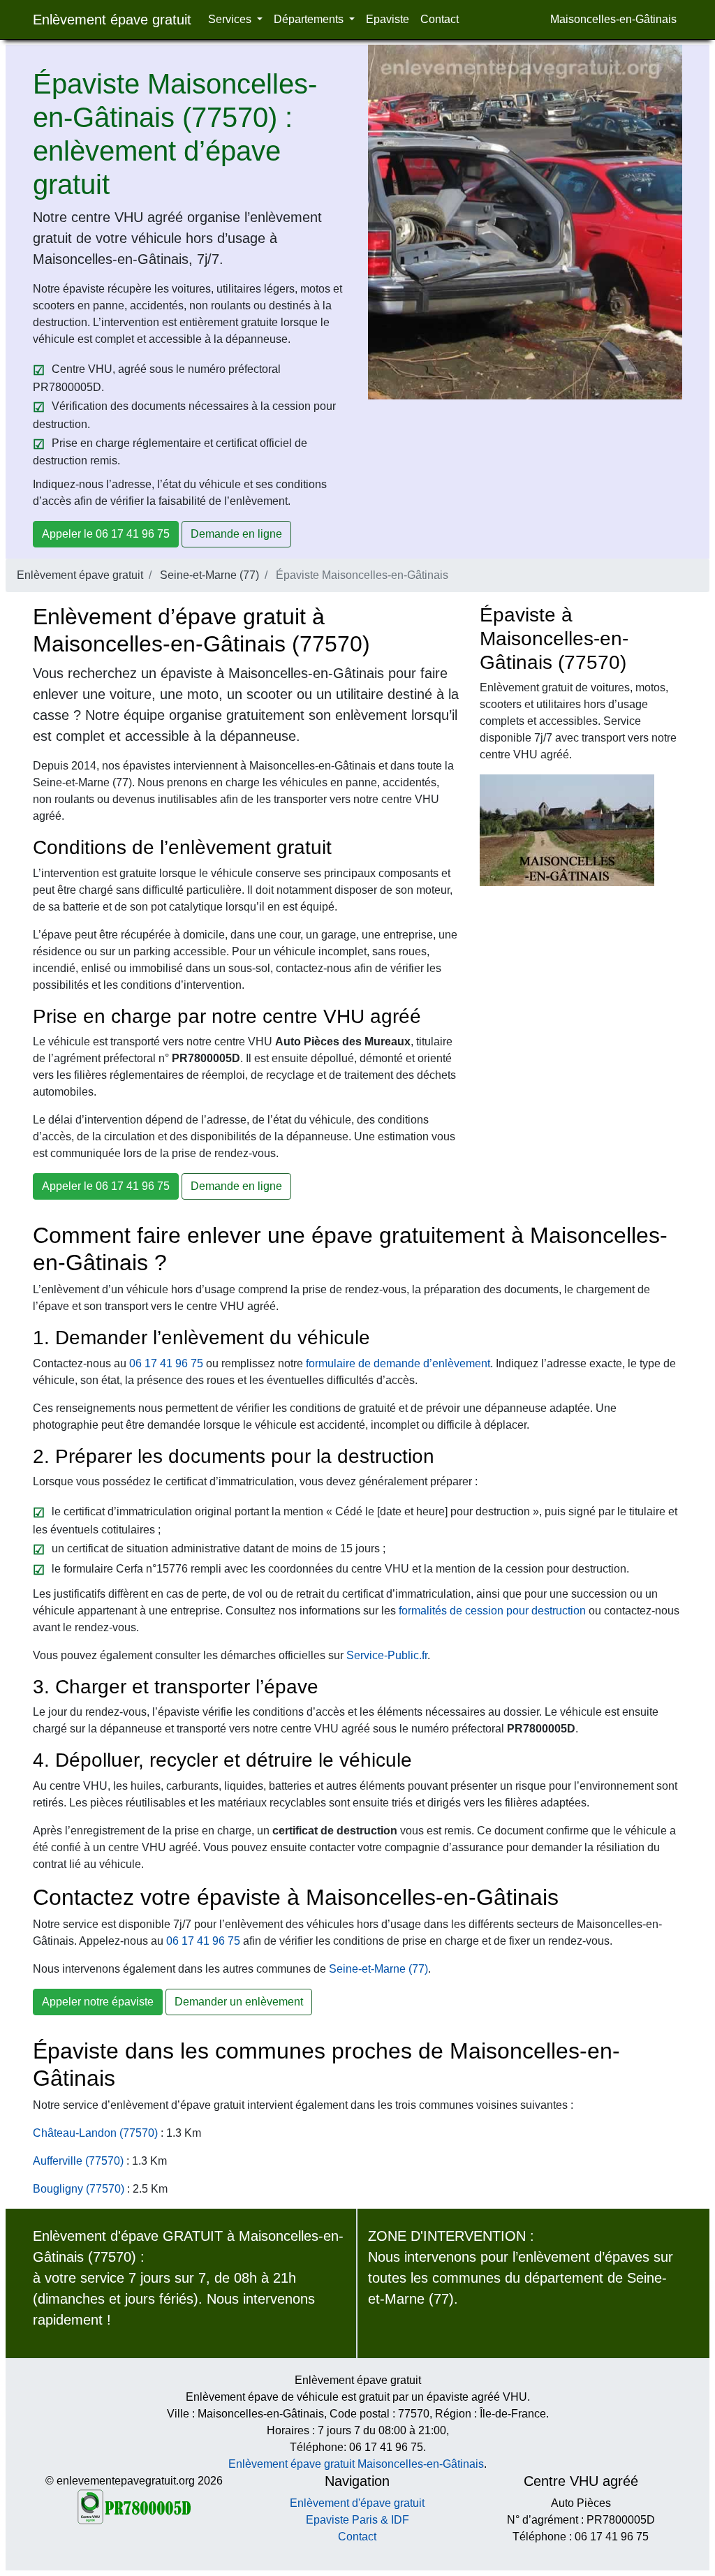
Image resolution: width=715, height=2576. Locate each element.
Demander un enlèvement (239, 2002)
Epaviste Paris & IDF (357, 2520)
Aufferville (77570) (78, 2161)
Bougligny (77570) (79, 2189)
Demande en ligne (236, 534)
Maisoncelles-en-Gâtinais (613, 19)
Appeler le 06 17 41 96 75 (106, 534)
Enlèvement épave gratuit (112, 20)
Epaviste (388, 19)
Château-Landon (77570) (95, 2133)
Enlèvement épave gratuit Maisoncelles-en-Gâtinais (356, 2464)
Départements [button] (310, 19)
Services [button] (231, 19)
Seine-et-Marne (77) (209, 575)
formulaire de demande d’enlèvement (398, 1363)
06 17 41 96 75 (166, 1363)
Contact (440, 19)
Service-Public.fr (387, 1655)
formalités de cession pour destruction (492, 1611)
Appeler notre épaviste (98, 2002)
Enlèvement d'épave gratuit (357, 2503)
